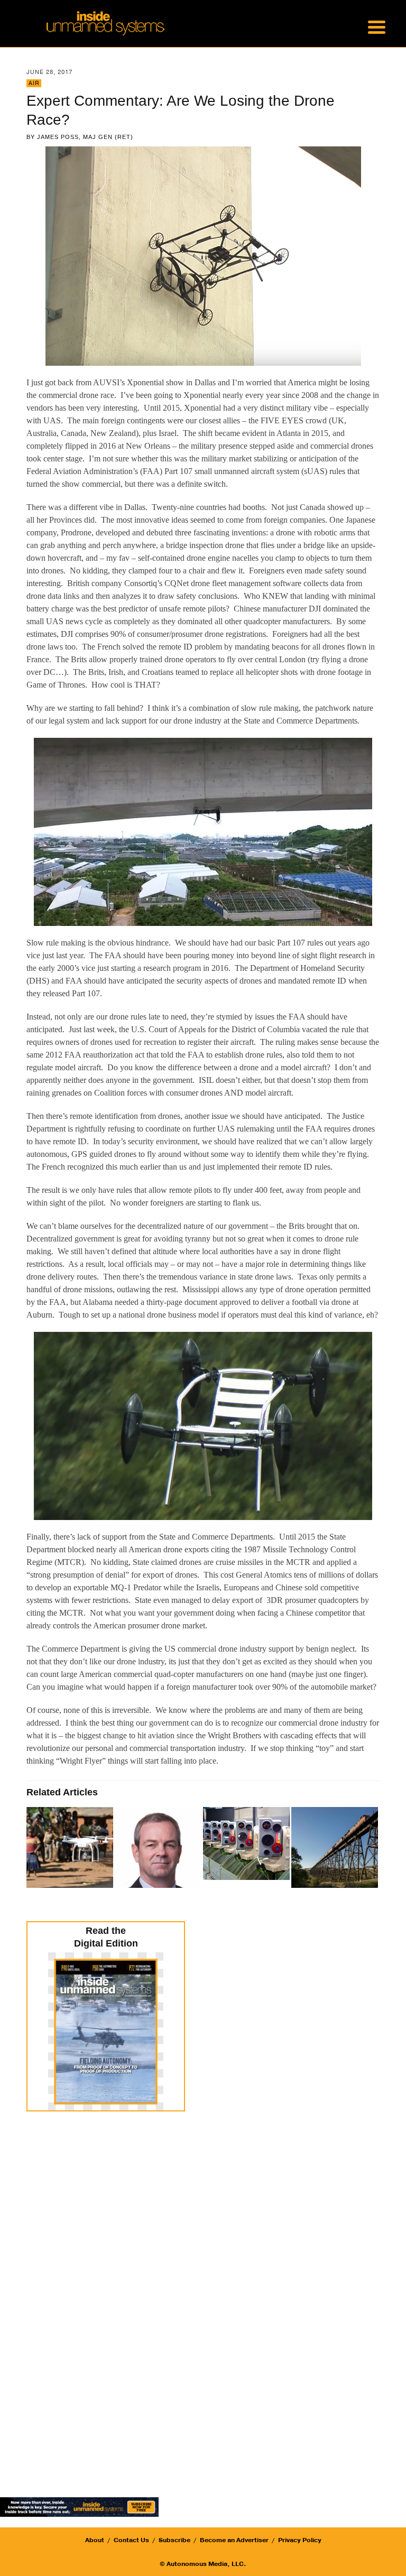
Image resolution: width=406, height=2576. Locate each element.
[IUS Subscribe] (79, 2506)
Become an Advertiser (234, 2540)
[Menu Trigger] (376, 26)
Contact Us (131, 2540)
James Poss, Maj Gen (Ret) (85, 137)
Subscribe (174, 2540)
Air (34, 83)
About (95, 2540)
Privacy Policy (300, 2540)
